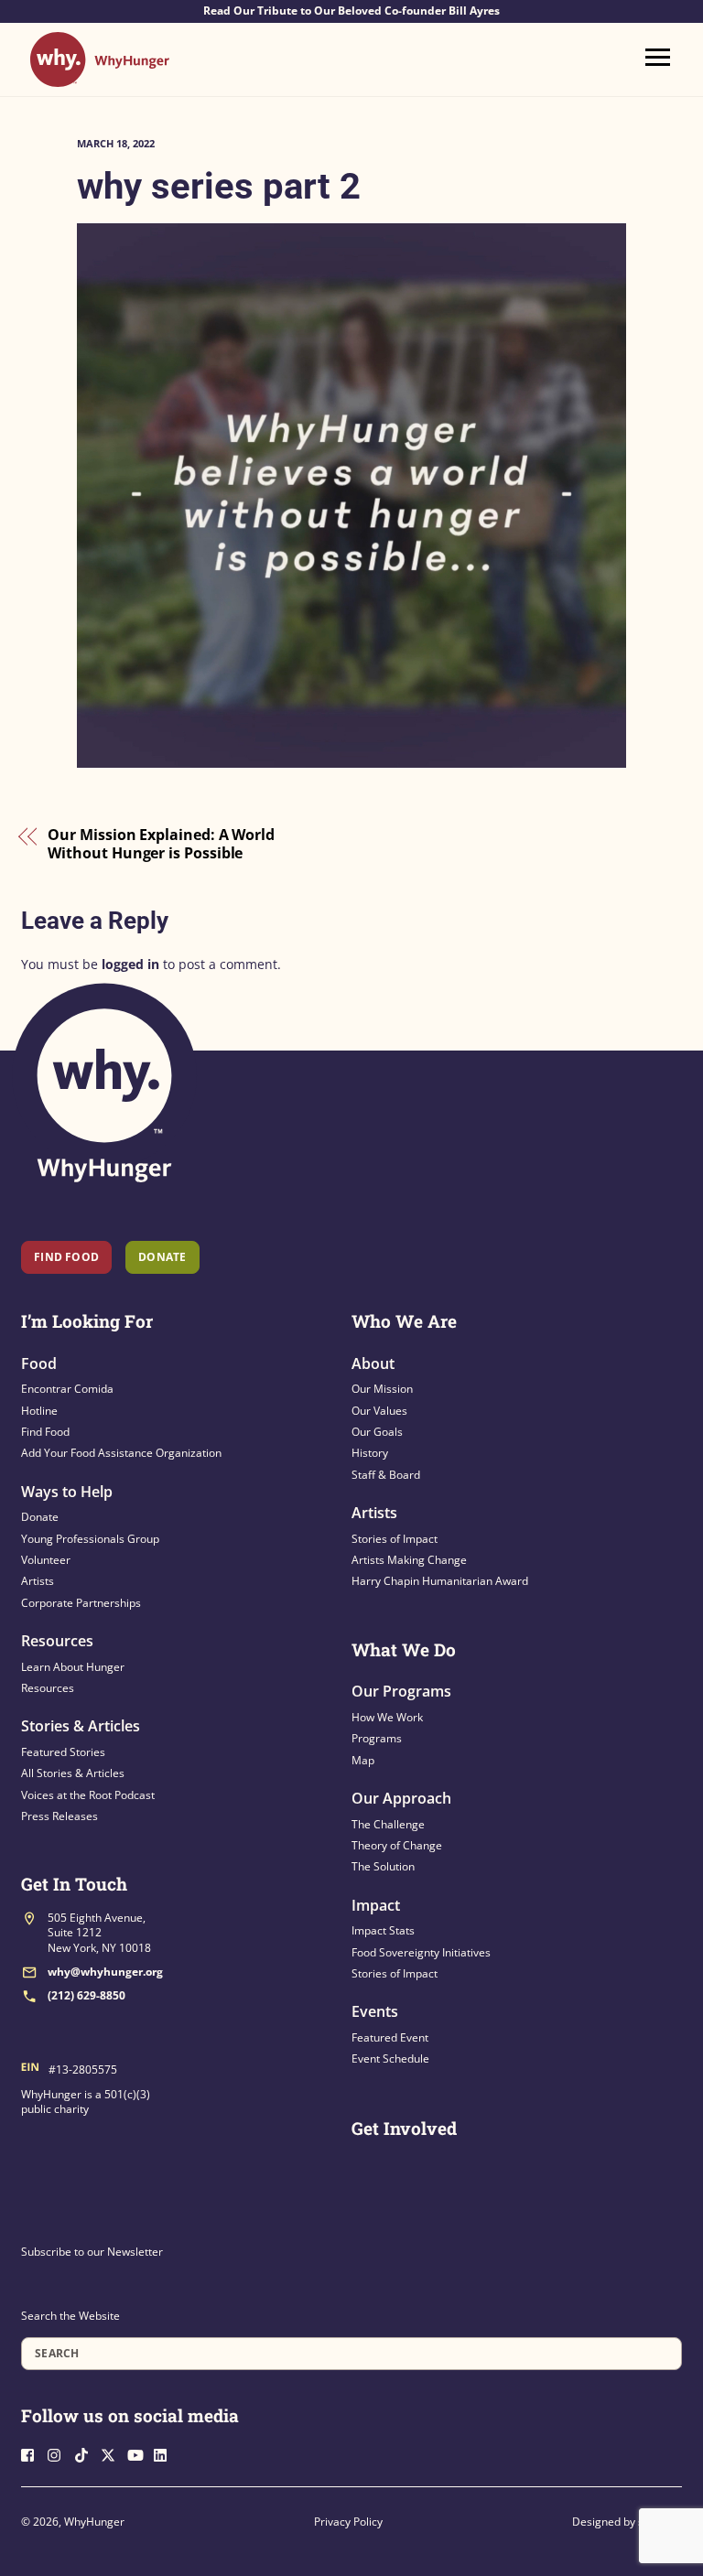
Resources (57, 1641)
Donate (40, 1517)
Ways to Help (67, 1492)
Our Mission (382, 1389)
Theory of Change (397, 1845)
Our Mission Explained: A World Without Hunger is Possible (161, 844)
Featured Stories (63, 1752)
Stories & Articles (81, 1726)
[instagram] (59, 2453)
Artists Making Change (409, 1560)
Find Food (66, 1257)
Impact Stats (383, 1930)
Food (39, 1363)
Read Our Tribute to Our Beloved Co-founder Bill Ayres (351, 11)
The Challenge (388, 1824)
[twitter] (113, 2453)
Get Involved (404, 2128)
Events (375, 2011)
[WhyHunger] (100, 78)
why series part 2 (219, 186)
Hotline (39, 1411)
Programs (377, 1738)
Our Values (379, 1411)
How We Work (387, 1717)
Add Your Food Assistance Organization (121, 1453)
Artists (38, 1581)
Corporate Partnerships (81, 1603)
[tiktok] (86, 2453)
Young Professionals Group (90, 1539)
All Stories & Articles (73, 1773)
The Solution (383, 1866)
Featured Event (390, 2037)
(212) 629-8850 (87, 1995)
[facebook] (33, 2453)
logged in (130, 964)
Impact (376, 1905)
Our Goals (377, 1432)
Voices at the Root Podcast (88, 1795)
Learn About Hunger (73, 1667)
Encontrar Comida (67, 1389)
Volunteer (46, 1560)
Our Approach (401, 1798)
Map (363, 1760)
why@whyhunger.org (105, 1972)
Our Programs (401, 1691)
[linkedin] (166, 2453)
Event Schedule (390, 2059)
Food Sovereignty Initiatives (421, 1952)
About (373, 1363)
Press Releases (59, 1816)
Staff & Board (386, 1475)
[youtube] (139, 2453)
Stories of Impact (395, 1539)
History (370, 1453)
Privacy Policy (348, 2522)
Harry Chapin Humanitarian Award (440, 1581)
